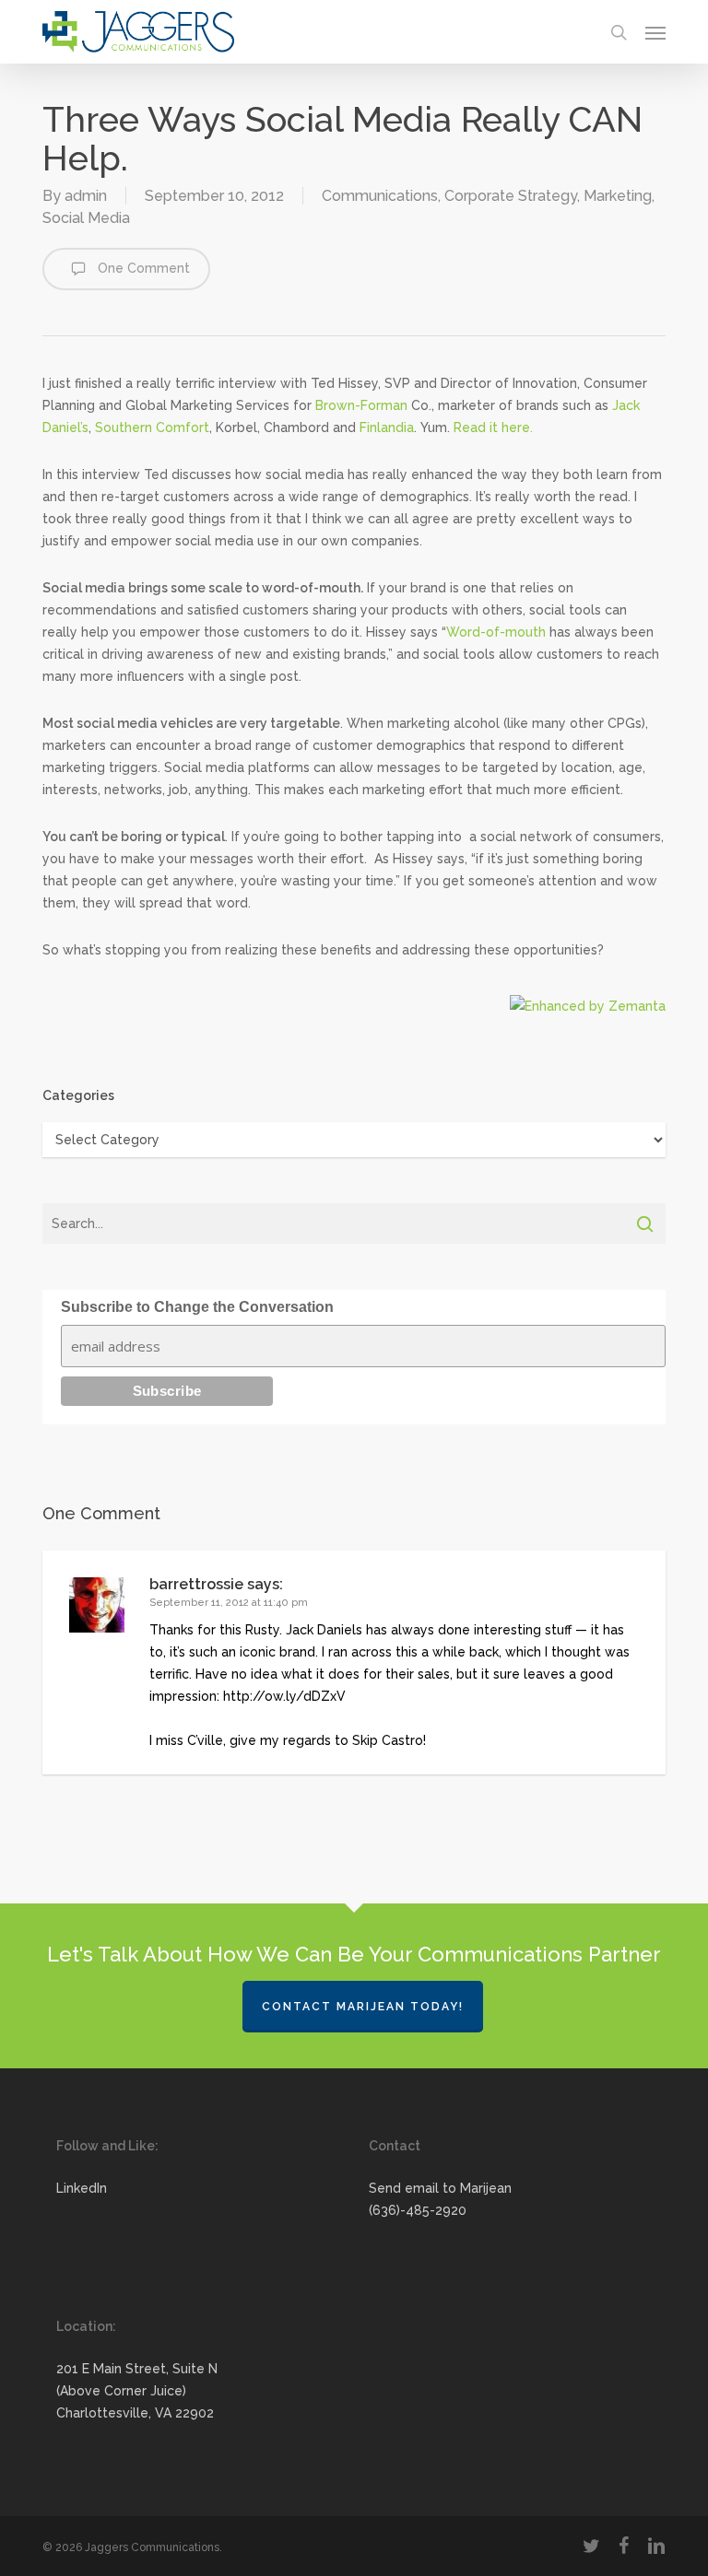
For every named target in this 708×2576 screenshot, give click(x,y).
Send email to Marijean (440, 2188)
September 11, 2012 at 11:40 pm (229, 1603)
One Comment (142, 268)
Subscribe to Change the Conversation (197, 1307)
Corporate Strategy (511, 196)
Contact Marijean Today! (363, 2007)
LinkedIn (82, 2188)
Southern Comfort (152, 427)
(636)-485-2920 (418, 2210)
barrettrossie (196, 1584)
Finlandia (387, 427)
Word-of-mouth (496, 632)
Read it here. (493, 427)
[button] (655, 32)
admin (86, 196)
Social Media (86, 218)
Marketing (618, 196)
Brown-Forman (361, 405)
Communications (380, 196)
